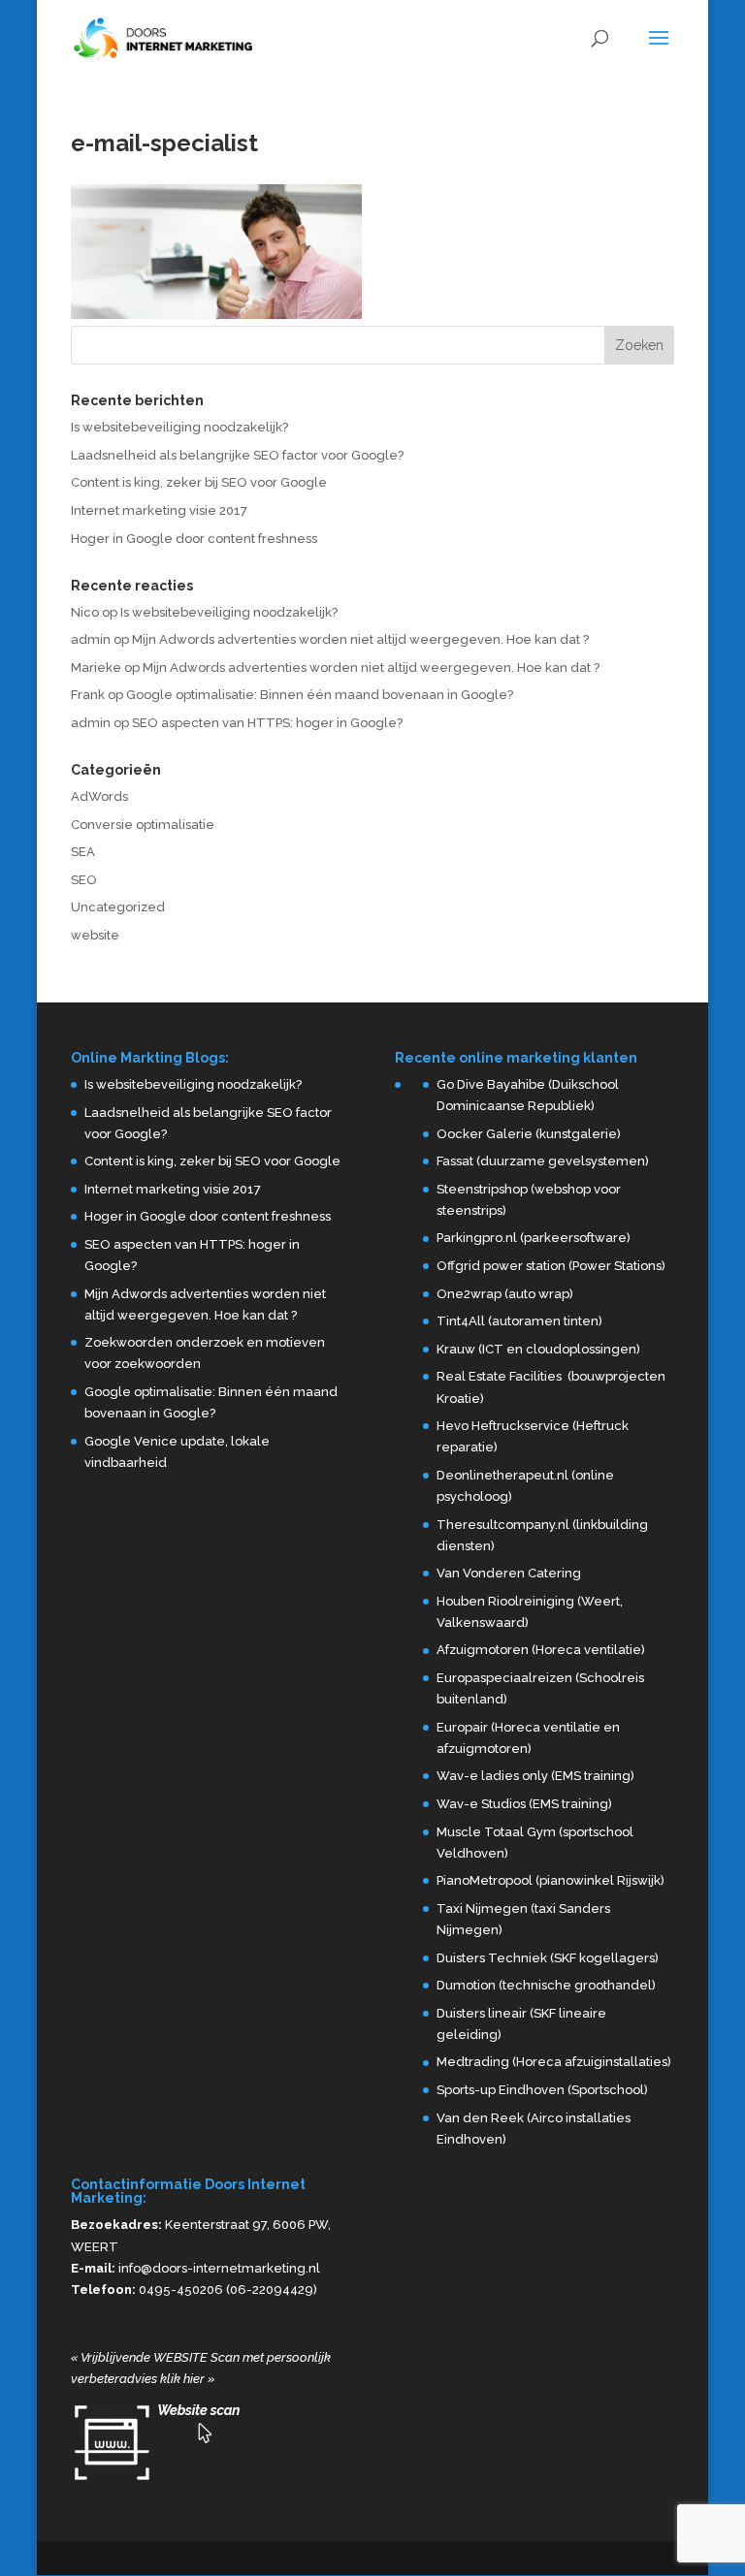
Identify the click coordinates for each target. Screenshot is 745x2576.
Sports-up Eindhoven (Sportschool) (542, 2090)
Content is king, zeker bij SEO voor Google (199, 482)
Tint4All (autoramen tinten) (519, 1321)
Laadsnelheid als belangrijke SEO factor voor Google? (237, 455)
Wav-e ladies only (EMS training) (535, 1776)
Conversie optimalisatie (143, 825)
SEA (83, 852)
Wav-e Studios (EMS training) (524, 1804)
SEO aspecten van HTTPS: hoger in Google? (267, 723)
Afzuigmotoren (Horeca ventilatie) (541, 1650)
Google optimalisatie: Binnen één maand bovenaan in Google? (320, 695)
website (95, 935)
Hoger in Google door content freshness (194, 539)
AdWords (99, 796)
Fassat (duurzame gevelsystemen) (543, 1161)
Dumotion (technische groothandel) (546, 1985)
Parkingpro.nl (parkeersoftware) (534, 1238)
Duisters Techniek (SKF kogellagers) (548, 1958)
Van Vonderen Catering (509, 1573)
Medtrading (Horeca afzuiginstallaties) (554, 2062)
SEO (84, 880)
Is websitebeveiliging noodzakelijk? (179, 427)
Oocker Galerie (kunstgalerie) (529, 1134)
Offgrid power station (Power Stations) (551, 1266)
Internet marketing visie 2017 (159, 510)
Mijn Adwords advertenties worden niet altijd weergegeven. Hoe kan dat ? (360, 639)
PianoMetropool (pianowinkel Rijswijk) (551, 1880)
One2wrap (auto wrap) (505, 1294)
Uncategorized (118, 907)
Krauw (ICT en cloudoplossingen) (538, 1349)
